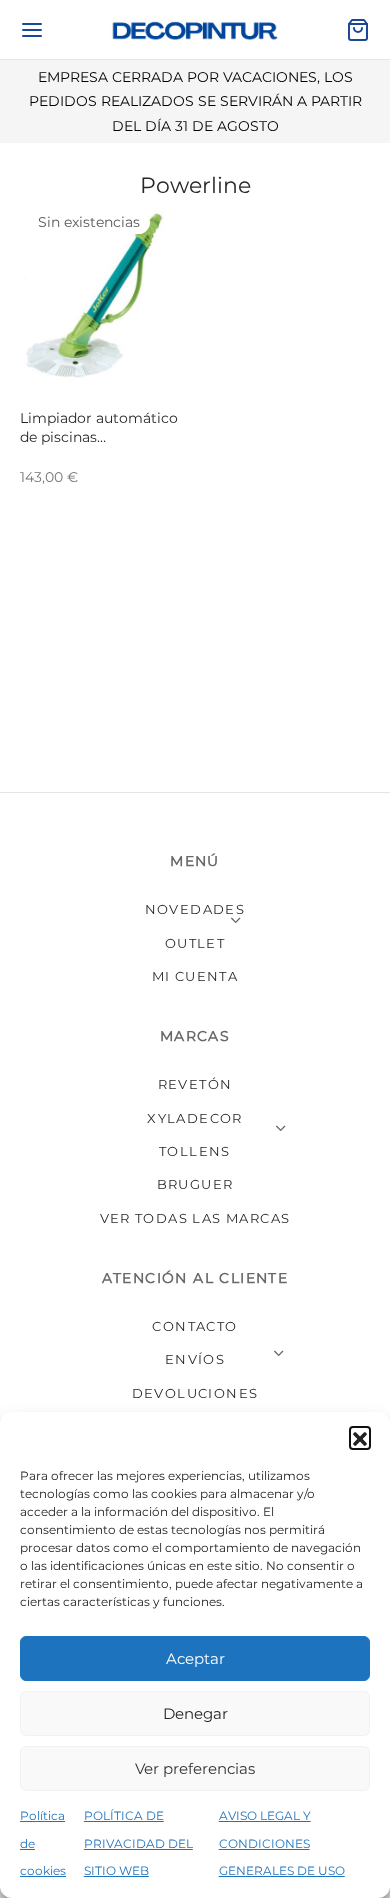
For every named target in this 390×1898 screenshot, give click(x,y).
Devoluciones (195, 1393)
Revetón (195, 1084)
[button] (360, 1437)
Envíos (195, 1359)
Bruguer (195, 1184)
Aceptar (195, 1658)
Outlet (195, 943)
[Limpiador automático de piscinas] (104, 298)
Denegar (195, 1713)
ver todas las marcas (195, 1218)
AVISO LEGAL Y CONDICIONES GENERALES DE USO (282, 1842)
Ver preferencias (195, 1768)
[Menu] (32, 30)
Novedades (195, 909)
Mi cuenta (195, 976)
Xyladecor (195, 1118)
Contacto (194, 1326)
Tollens (195, 1151)
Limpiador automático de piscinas (99, 428)
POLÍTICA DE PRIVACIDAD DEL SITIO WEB (138, 1842)
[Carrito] (358, 30)
